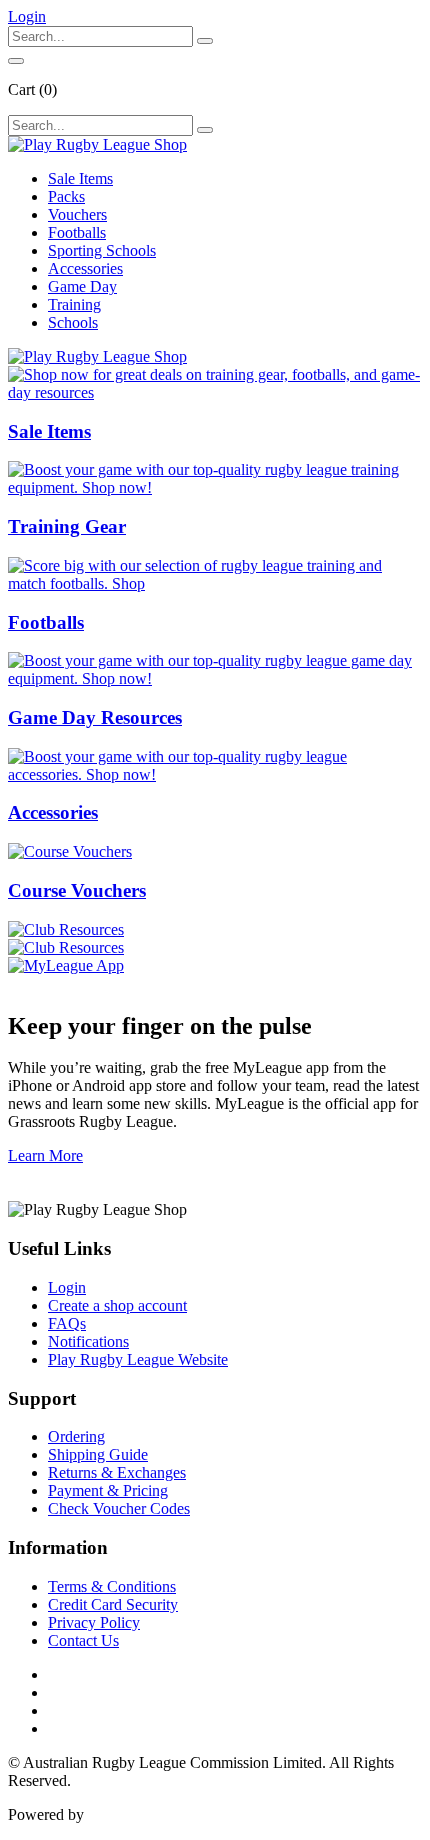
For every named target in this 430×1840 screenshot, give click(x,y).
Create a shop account (117, 1305)
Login (67, 1287)
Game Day (82, 286)
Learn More (45, 1155)
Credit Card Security (113, 1604)
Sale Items (80, 178)
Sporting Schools (102, 250)
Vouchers (77, 214)
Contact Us (83, 1640)
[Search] (205, 41)
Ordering (76, 1436)
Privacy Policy (94, 1622)
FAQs (67, 1323)
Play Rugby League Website (138, 1359)
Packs (66, 196)
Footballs (77, 232)
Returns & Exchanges (117, 1472)
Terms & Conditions (112, 1586)
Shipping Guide (98, 1454)
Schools (73, 322)
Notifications (88, 1341)
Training (74, 304)
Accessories (85, 268)
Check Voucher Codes (119, 1508)
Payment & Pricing (108, 1490)
